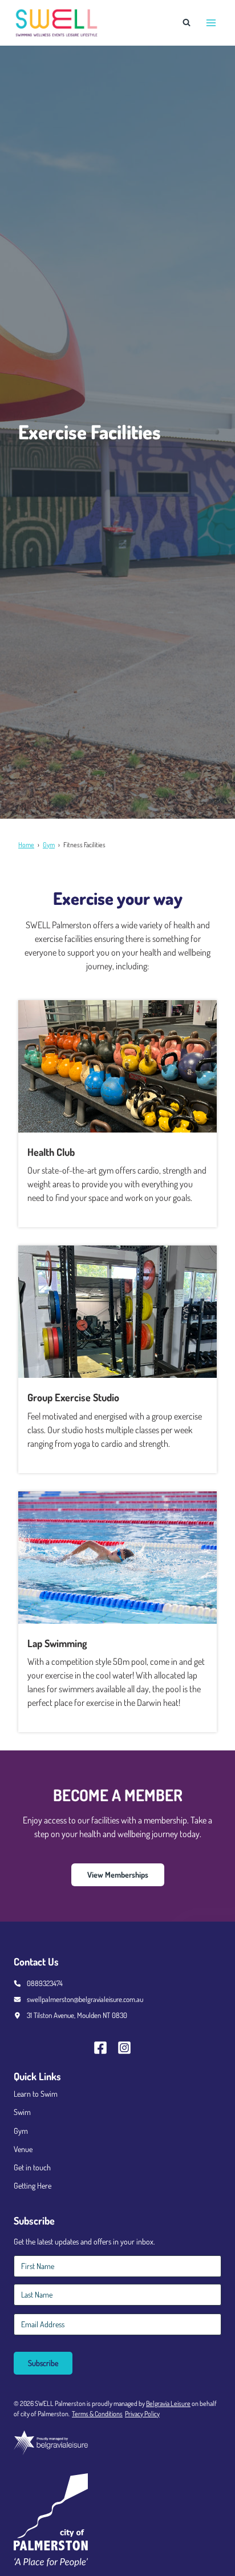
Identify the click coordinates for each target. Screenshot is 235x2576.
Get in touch (32, 2167)
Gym (49, 845)
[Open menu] (211, 23)
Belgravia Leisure (168, 2403)
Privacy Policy (142, 2414)
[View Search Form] (187, 23)
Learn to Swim (36, 2094)
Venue (23, 2149)
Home (26, 845)
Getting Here (33, 2185)
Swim (22, 2112)
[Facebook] (106, 2048)
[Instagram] (129, 2048)
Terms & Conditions (97, 2414)
